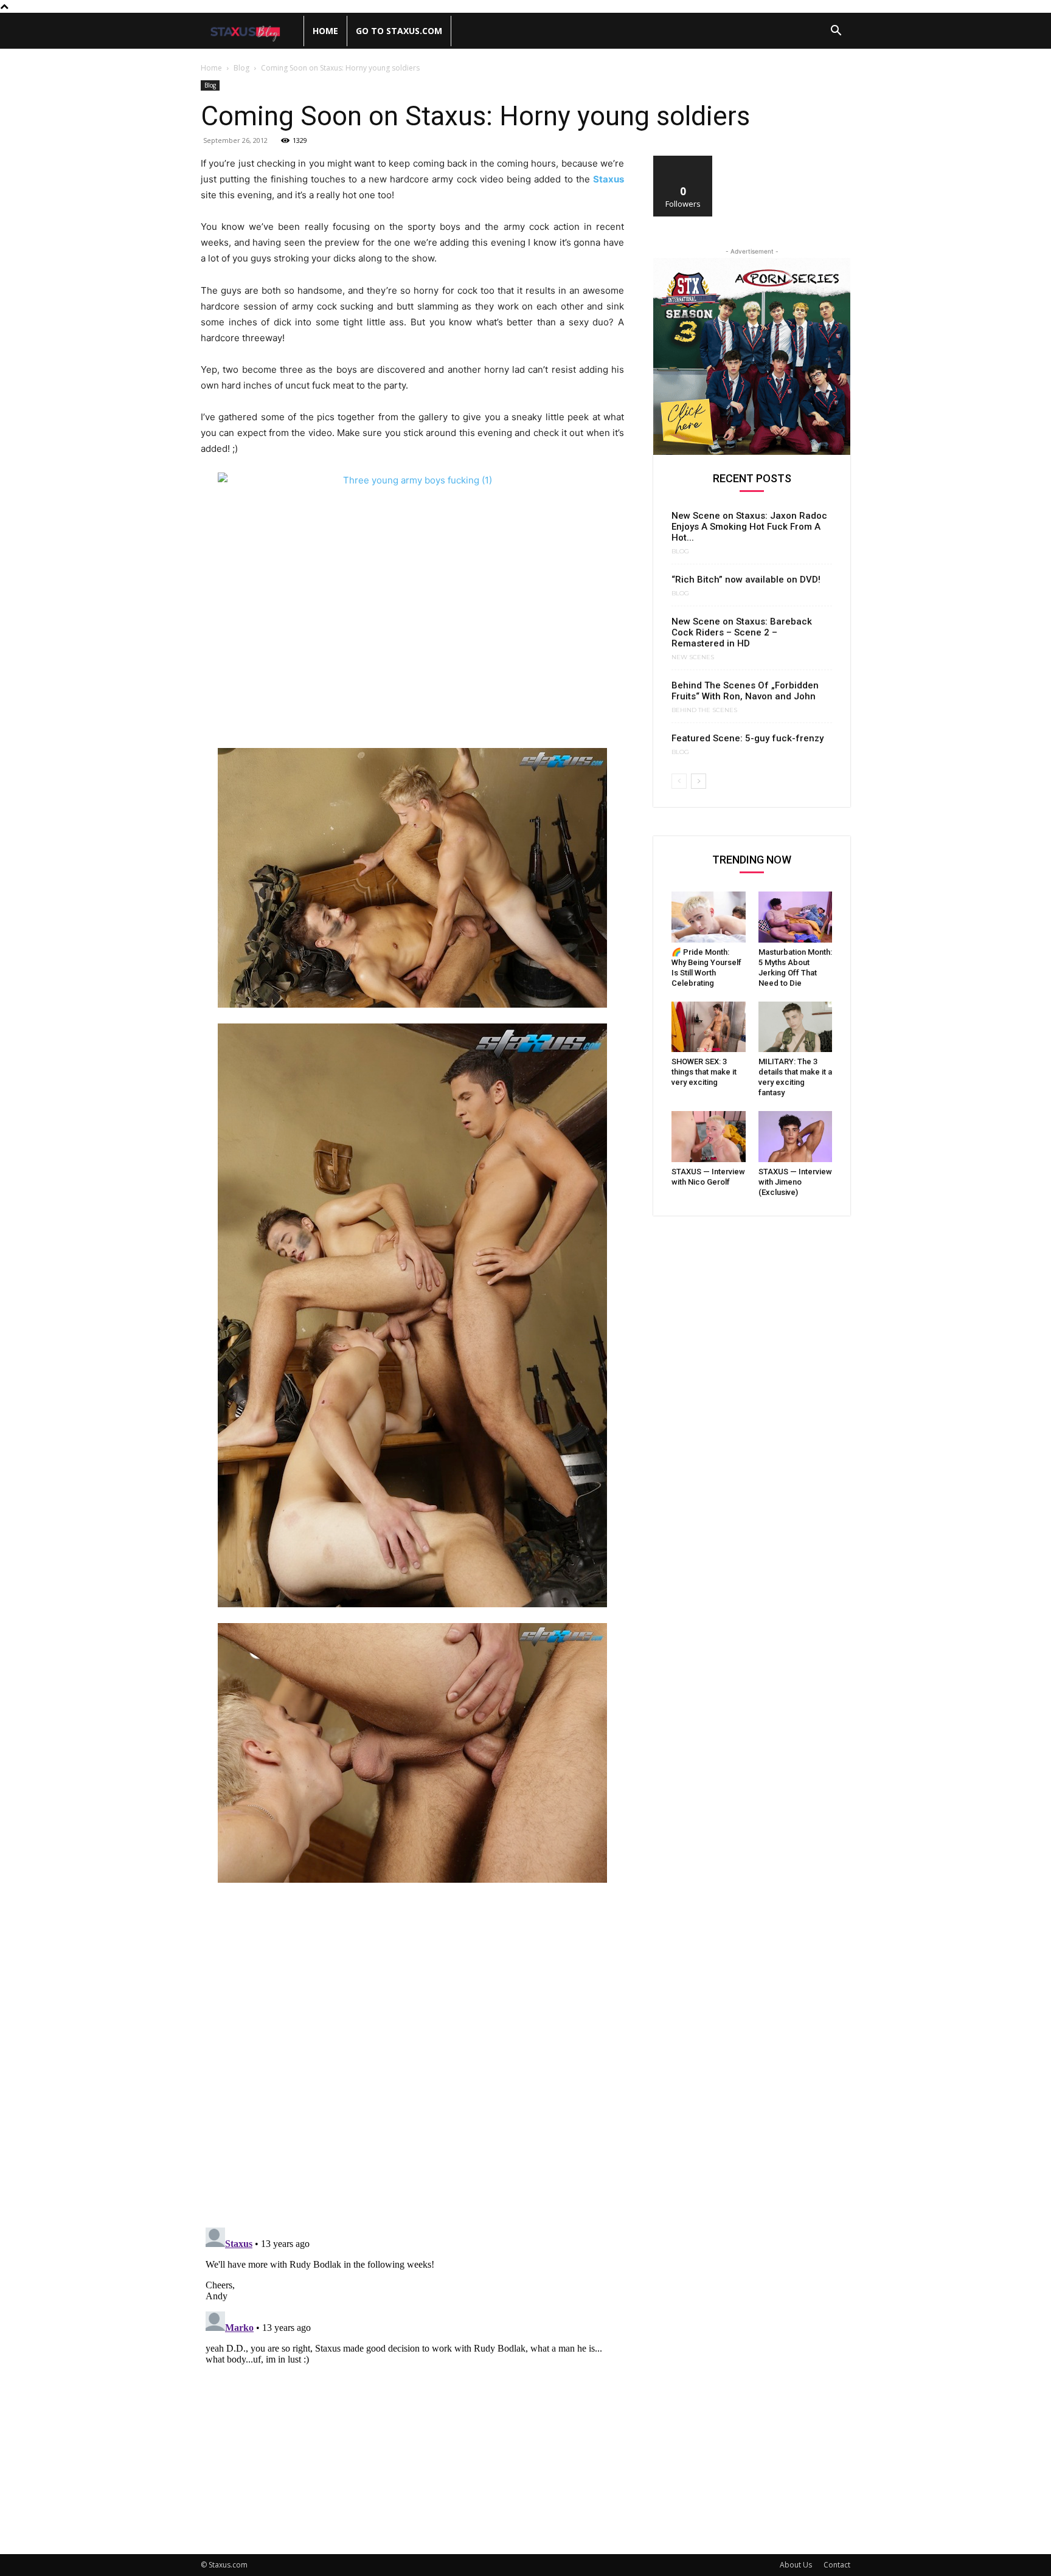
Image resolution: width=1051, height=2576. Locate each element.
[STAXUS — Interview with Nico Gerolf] (709, 1137)
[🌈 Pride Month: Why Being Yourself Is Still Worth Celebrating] (709, 917)
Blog (241, 68)
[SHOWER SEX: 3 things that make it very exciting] (709, 1027)
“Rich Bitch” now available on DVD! (746, 580)
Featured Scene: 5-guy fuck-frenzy (747, 738)
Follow (683, 160)
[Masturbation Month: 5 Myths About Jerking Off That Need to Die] (796, 917)
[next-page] (699, 781)
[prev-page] (679, 781)
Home (325, 31)
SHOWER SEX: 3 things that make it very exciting (704, 1072)
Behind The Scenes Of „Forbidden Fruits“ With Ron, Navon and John (745, 691)
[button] (836, 32)
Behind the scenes (704, 710)
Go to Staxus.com (399, 31)
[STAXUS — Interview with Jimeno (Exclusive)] (796, 1137)
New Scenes (693, 657)
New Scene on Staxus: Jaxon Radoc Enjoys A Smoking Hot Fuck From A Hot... (749, 527)
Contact (837, 2565)
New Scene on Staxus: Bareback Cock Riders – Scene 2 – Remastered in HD (742, 632)
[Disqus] (412, 2060)
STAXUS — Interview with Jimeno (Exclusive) (795, 1182)
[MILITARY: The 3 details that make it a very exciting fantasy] (796, 1027)
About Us (796, 2565)
